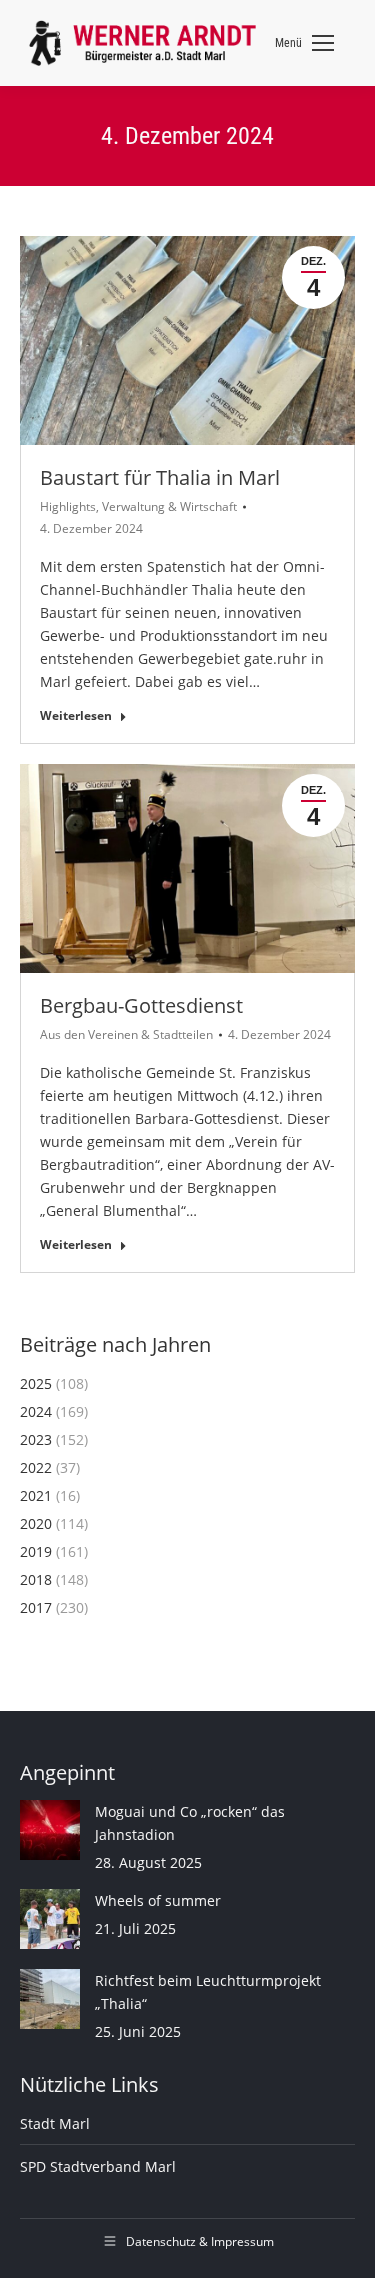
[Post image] (50, 1830)
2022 (36, 1467)
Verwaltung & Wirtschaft (169, 506)
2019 (36, 1551)
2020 (36, 1523)
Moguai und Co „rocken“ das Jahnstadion (190, 1823)
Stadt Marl (55, 2123)
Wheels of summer (158, 1900)
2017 (36, 1607)
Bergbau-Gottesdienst (141, 1005)
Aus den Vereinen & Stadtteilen (126, 1034)
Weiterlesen (76, 716)
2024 (36, 1411)
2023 (36, 1439)
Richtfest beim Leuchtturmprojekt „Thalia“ (208, 1992)
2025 (36, 1383)
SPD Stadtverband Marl (98, 2166)
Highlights (68, 506)
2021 (36, 1495)
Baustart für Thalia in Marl (160, 477)
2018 (36, 1579)
